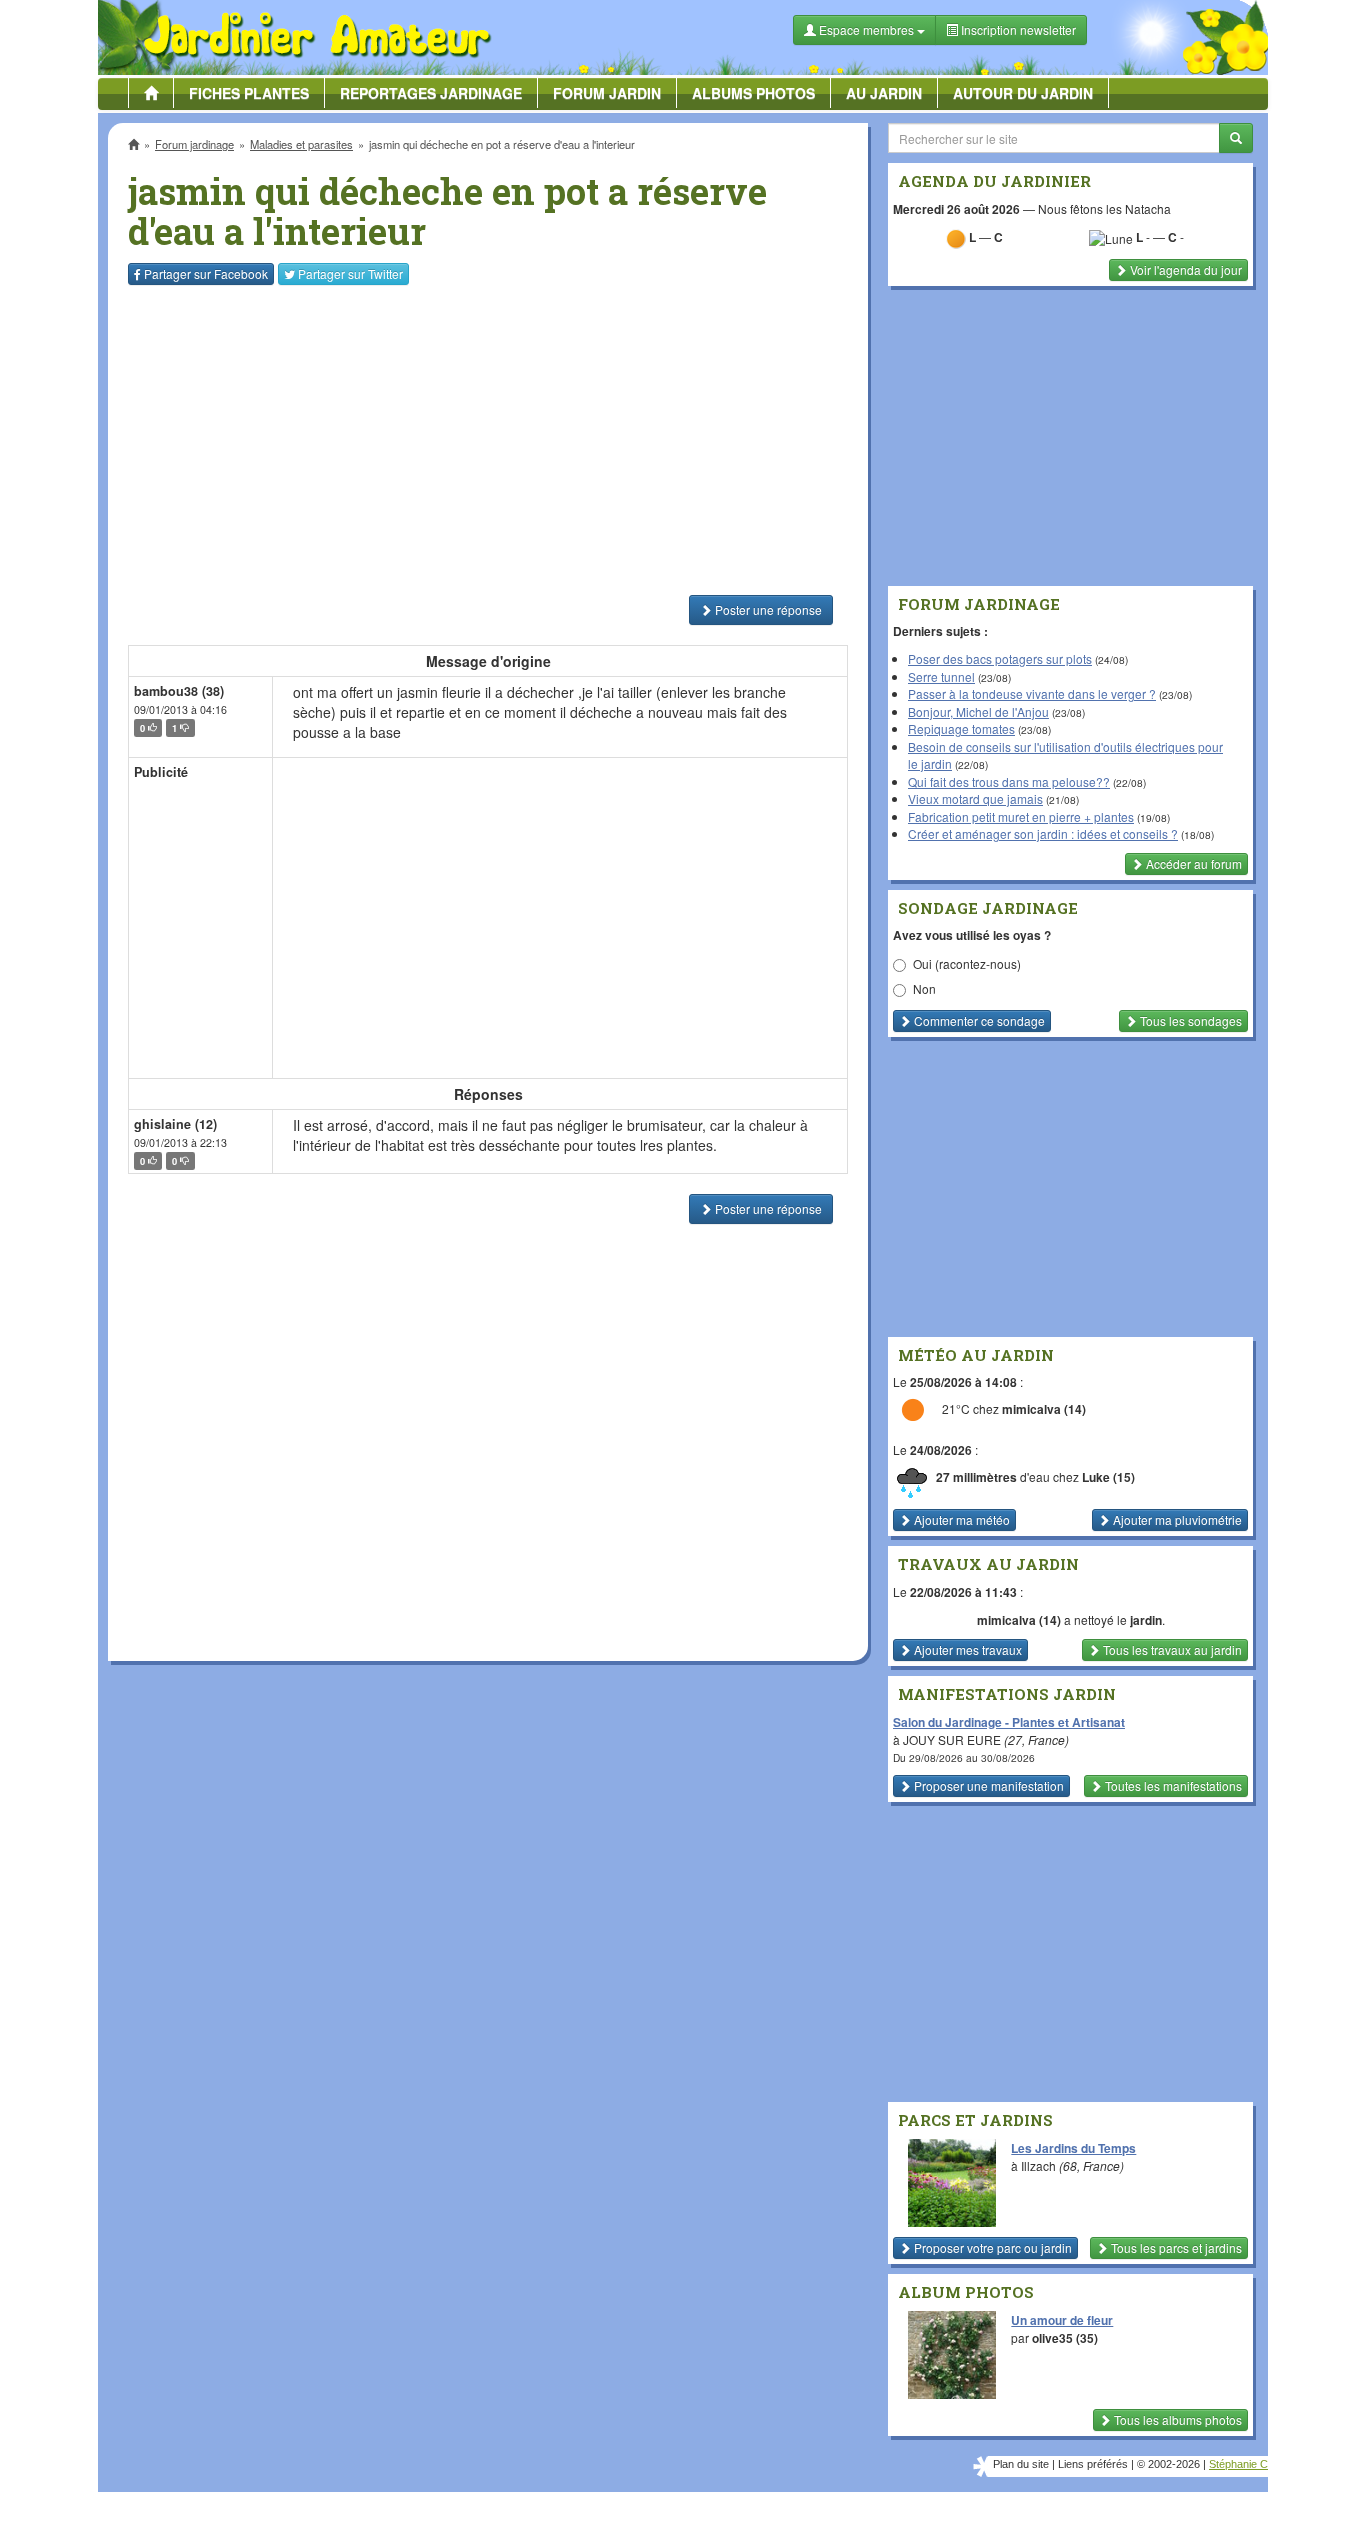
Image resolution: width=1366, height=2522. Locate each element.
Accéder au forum (1192, 863)
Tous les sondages (1189, 1020)
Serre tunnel (941, 676)
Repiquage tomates (961, 728)
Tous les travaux (1171, 1649)
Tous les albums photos (1176, 2419)
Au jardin (884, 93)
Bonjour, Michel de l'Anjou (978, 711)
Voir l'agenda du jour (1184, 269)
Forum (607, 93)
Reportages (431, 93)
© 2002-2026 (1168, 2464)
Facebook (206, 273)
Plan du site (1021, 2464)
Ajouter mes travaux (966, 1649)
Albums (753, 93)
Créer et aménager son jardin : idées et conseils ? (1043, 833)
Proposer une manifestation (987, 1785)
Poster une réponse (767, 609)
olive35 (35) (1065, 2338)
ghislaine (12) (175, 1124)
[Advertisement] (492, 440)
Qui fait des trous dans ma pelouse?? (1009, 781)
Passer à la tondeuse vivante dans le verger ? (1032, 693)
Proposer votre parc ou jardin (991, 2247)
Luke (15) (1108, 1477)
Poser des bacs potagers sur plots (1000, 658)
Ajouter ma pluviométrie (1176, 1519)
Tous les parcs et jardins (1175, 2247)
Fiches (249, 93)
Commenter (978, 1020)
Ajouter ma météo (960, 1519)
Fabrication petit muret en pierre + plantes (1021, 816)
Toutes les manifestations (1172, 1785)
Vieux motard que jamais (975, 798)
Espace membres (866, 29)
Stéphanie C (1238, 2464)
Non (924, 988)
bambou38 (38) (179, 691)
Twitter (350, 273)
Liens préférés (1093, 2464)
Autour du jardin (1023, 93)
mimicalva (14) (1044, 1409)
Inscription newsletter (1017, 29)
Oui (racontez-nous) (967, 963)
